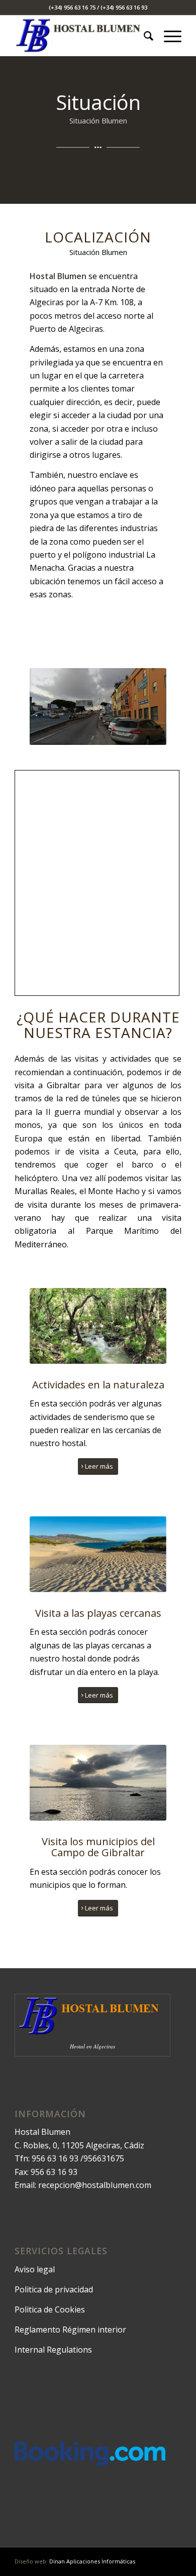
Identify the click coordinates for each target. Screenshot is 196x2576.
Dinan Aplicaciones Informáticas (92, 2561)
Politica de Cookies (50, 2309)
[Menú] (168, 36)
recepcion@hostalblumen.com (95, 2185)
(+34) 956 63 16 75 (72, 7)
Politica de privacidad (54, 2289)
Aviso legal (35, 2269)
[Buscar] (144, 36)
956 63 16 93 (55, 2158)
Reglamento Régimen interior (70, 2330)
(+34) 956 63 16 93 (124, 7)
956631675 (104, 2158)
